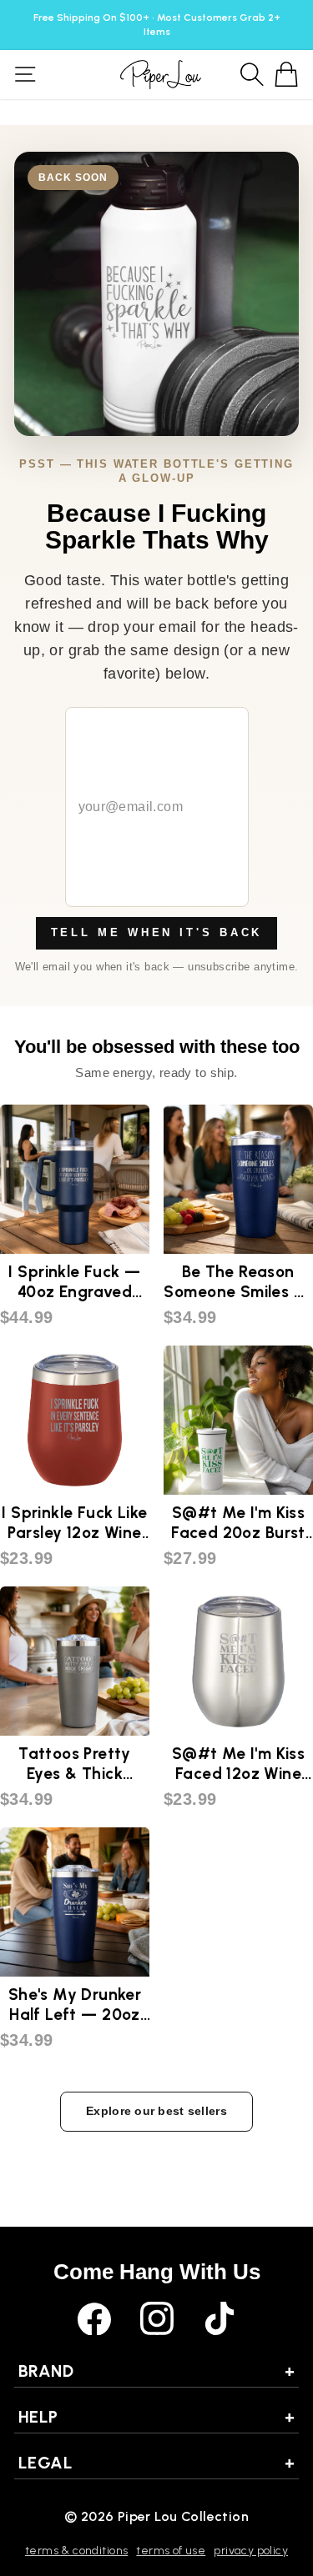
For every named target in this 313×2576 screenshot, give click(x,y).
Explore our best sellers (156, 2111)
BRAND (156, 2371)
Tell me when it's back (157, 932)
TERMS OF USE (171, 2551)
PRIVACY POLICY (251, 2551)
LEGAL (156, 2463)
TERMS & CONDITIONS (76, 2551)
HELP (156, 2417)
